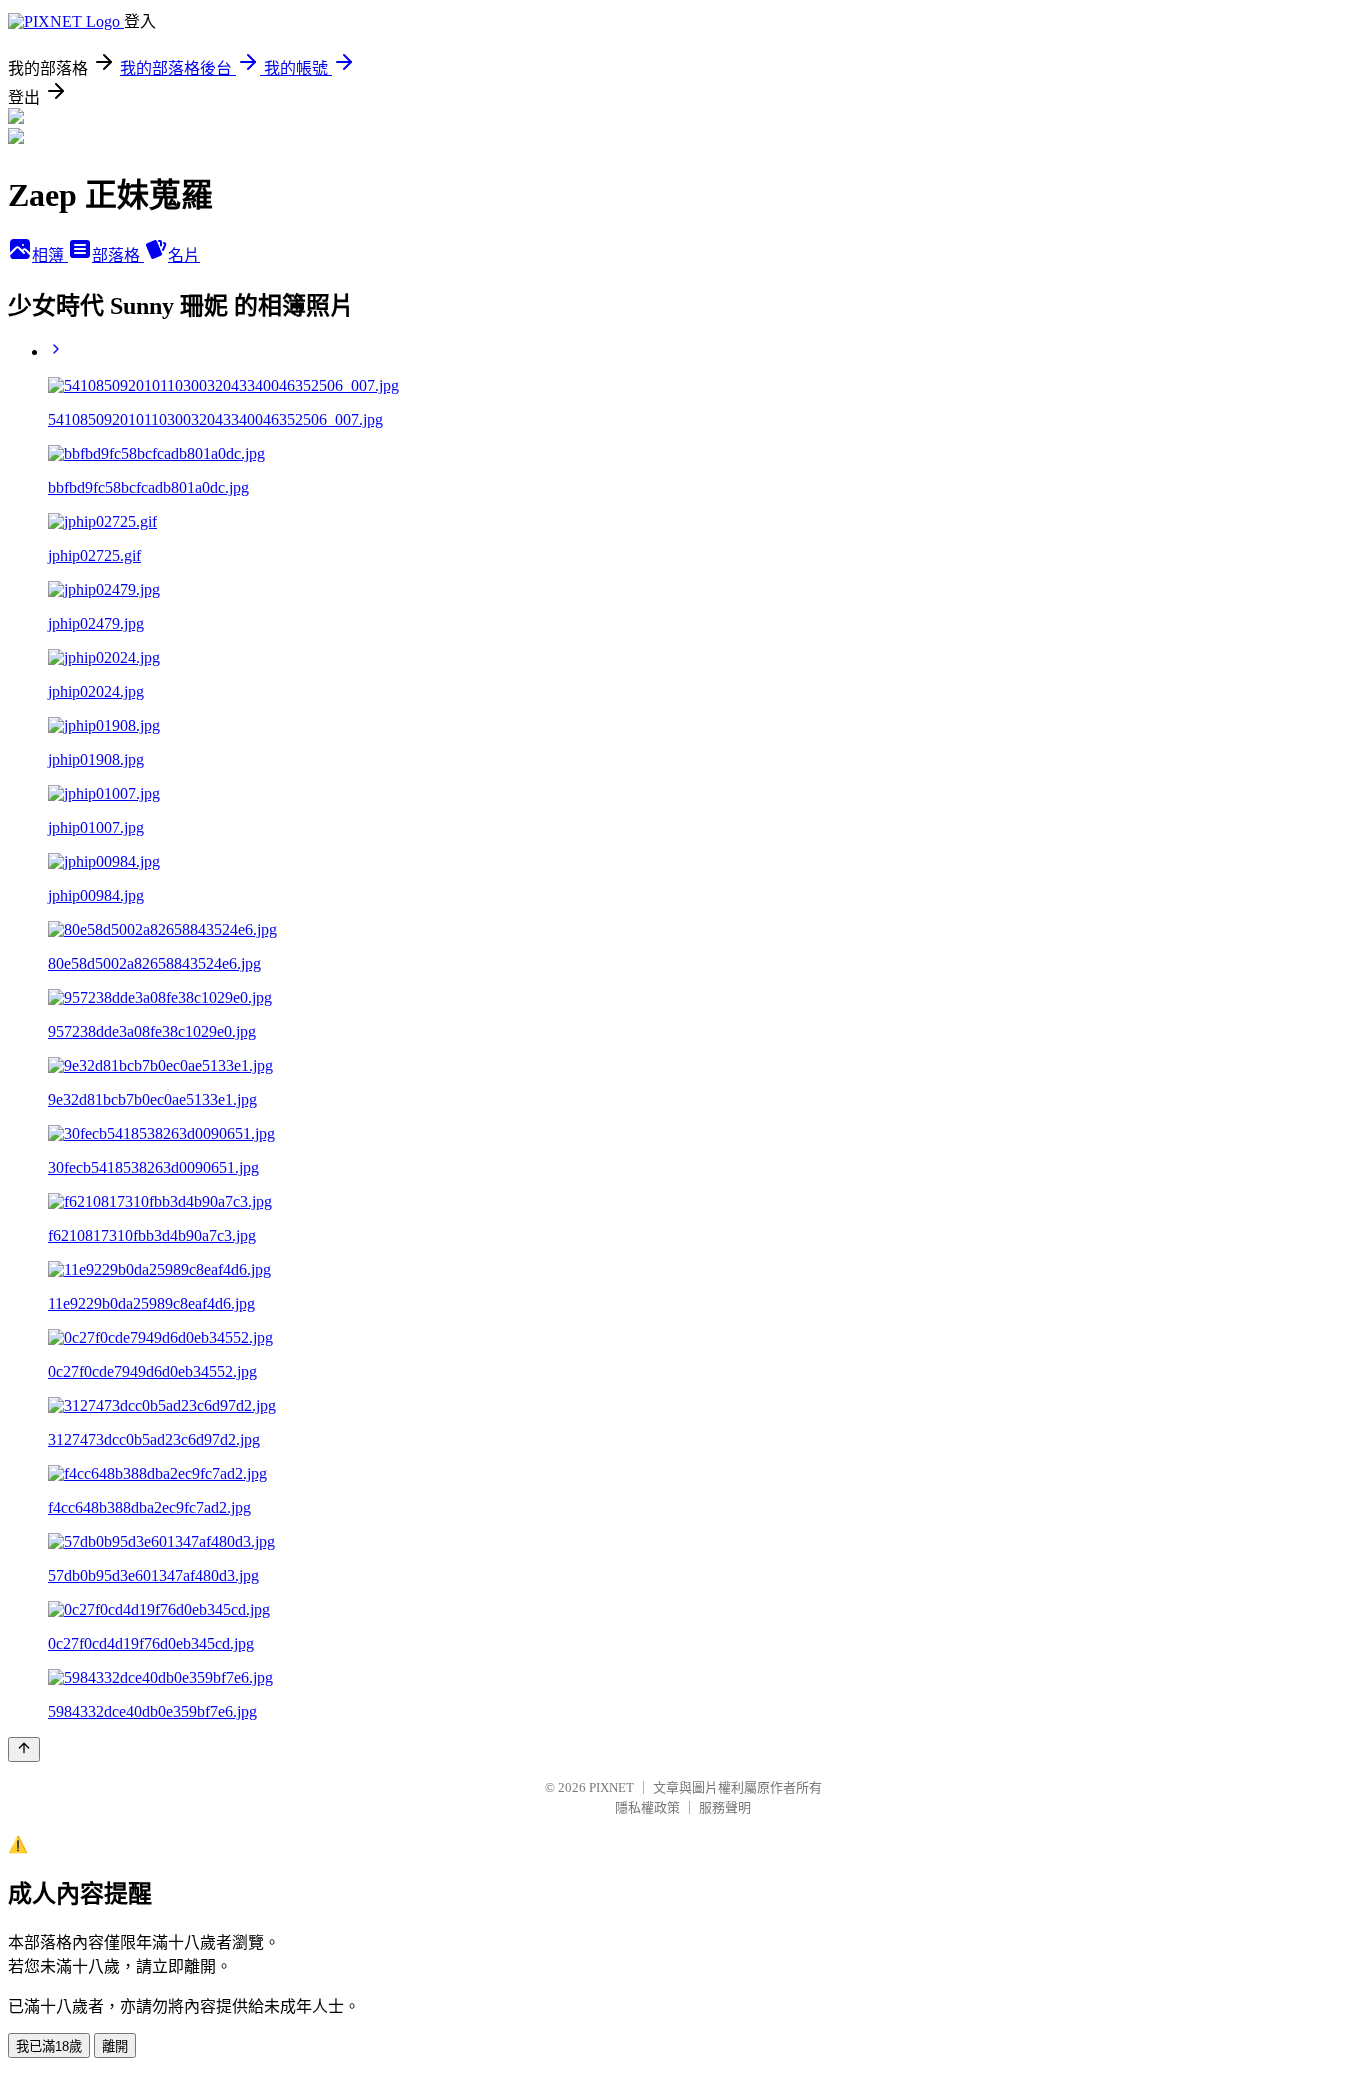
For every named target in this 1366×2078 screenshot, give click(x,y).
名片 (184, 255)
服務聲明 (725, 1807)
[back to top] (24, 1749)
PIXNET (611, 1787)
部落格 (118, 255)
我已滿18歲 (49, 2046)
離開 (115, 2046)
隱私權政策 (647, 1807)
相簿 (50, 255)
